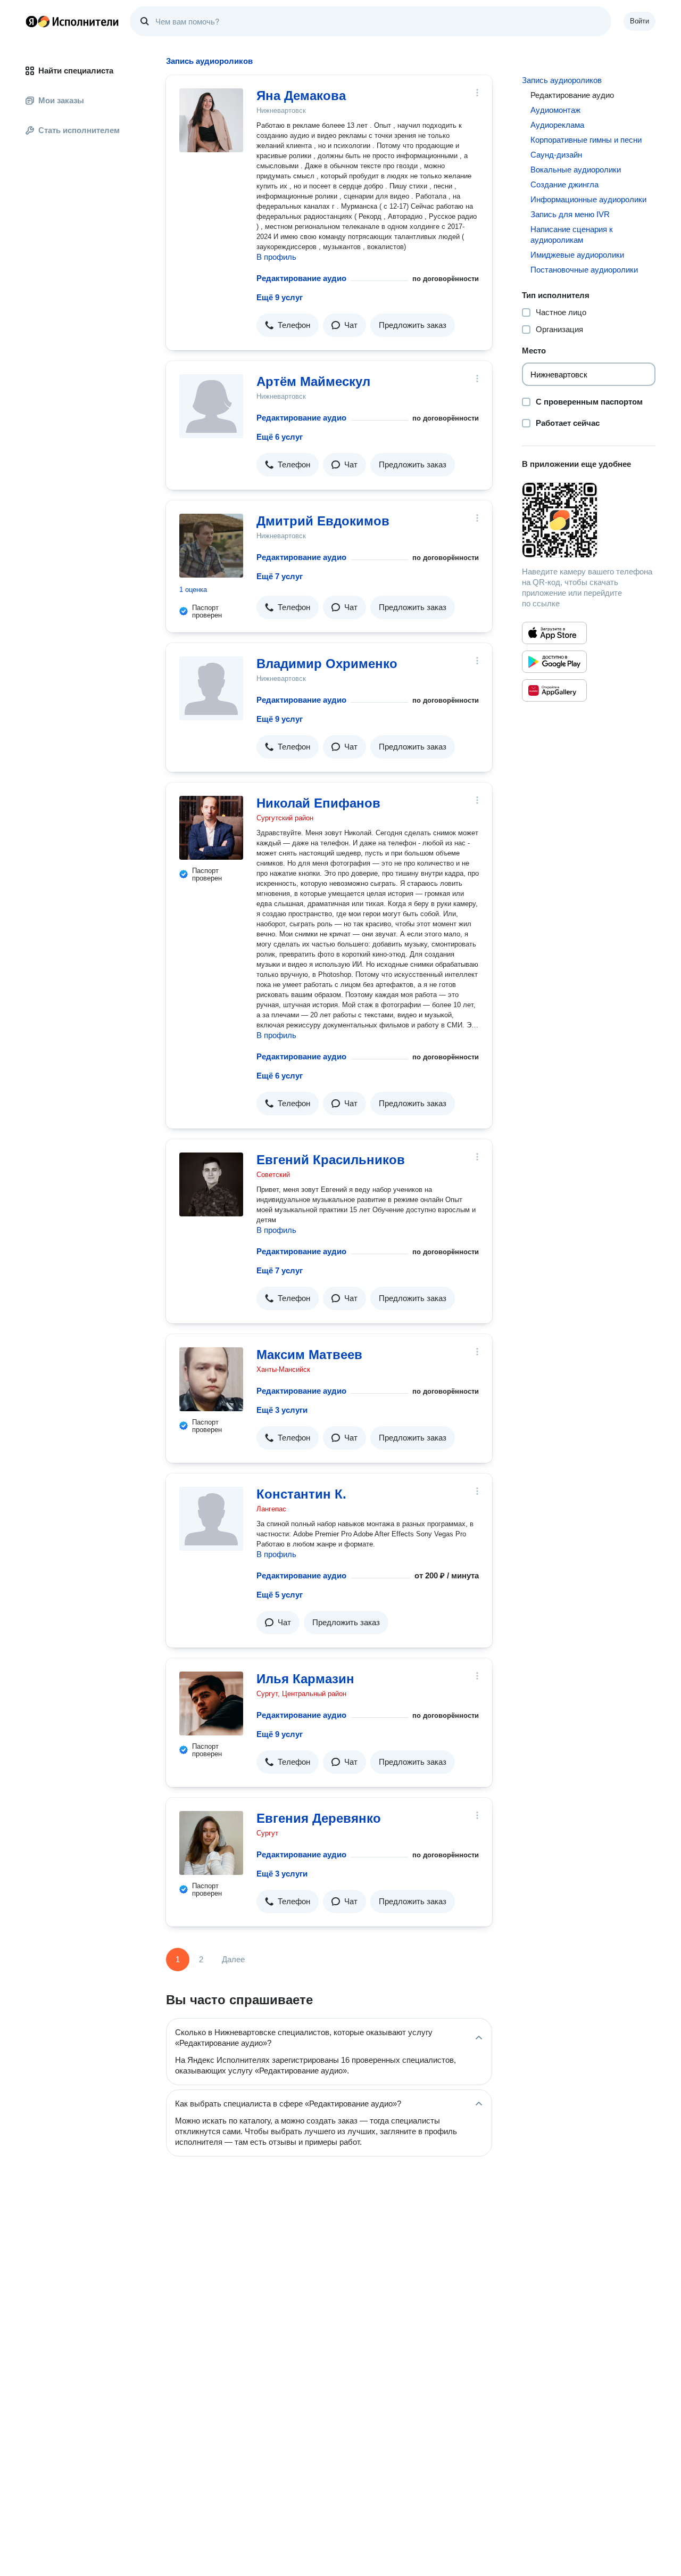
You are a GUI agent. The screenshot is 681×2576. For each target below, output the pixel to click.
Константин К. (301, 1494)
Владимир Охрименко (327, 664)
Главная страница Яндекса (31, 21)
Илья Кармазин (305, 1679)
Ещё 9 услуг (280, 297)
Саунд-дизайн (556, 155)
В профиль (276, 257)
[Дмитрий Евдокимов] (211, 546)
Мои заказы (61, 100)
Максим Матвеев (309, 1355)
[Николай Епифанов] (211, 828)
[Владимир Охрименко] (211, 688)
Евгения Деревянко (319, 1818)
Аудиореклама (557, 125)
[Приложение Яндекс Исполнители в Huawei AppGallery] (554, 690)
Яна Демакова (301, 96)
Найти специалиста (76, 71)
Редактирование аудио (301, 278)
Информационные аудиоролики (588, 199)
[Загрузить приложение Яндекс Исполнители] (589, 520)
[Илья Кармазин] (211, 1703)
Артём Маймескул (313, 381)
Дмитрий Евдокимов (323, 521)
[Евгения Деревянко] (211, 1843)
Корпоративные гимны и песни (586, 140)
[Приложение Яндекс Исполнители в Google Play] (554, 662)
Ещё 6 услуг (280, 437)
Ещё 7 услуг (280, 576)
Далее (233, 1959)
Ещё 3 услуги (282, 1410)
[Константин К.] (211, 1519)
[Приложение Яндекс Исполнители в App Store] (554, 633)
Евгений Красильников (331, 1160)
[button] (288, 325)
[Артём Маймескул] (211, 406)
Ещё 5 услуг (280, 1595)
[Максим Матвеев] (211, 1379)
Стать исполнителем (79, 130)
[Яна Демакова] (211, 120)
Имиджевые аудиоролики (577, 255)
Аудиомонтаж (555, 110)
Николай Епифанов (318, 803)
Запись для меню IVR (570, 214)
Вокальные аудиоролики (576, 170)
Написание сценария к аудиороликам (572, 234)
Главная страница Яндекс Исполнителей (72, 21)
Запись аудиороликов (562, 80)
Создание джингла (564, 184)
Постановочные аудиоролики (584, 270)
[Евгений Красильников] (211, 1184)
